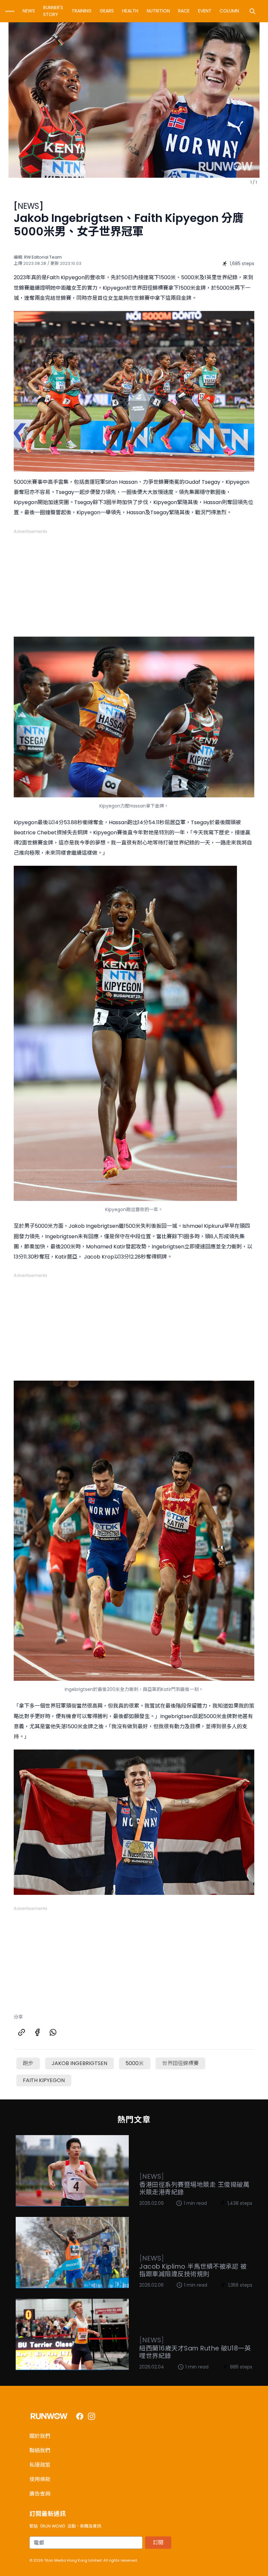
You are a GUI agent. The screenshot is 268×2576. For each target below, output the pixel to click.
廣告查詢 (40, 2494)
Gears (107, 11)
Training (82, 11)
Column (229, 11)
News (29, 11)
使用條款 (40, 2479)
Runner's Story (53, 11)
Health (130, 11)
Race (184, 11)
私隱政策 (40, 2465)
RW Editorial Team (43, 257)
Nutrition (158, 11)
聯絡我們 (40, 2450)
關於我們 (40, 2436)
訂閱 (158, 2542)
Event (205, 11)
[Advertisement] (134, 580)
